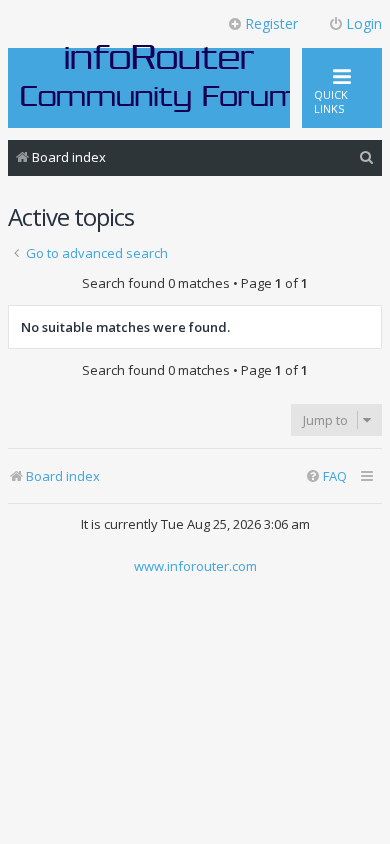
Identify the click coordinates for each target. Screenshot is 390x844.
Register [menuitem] (271, 23)
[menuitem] (367, 157)
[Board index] (160, 77)
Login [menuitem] (364, 23)
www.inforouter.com (195, 566)
